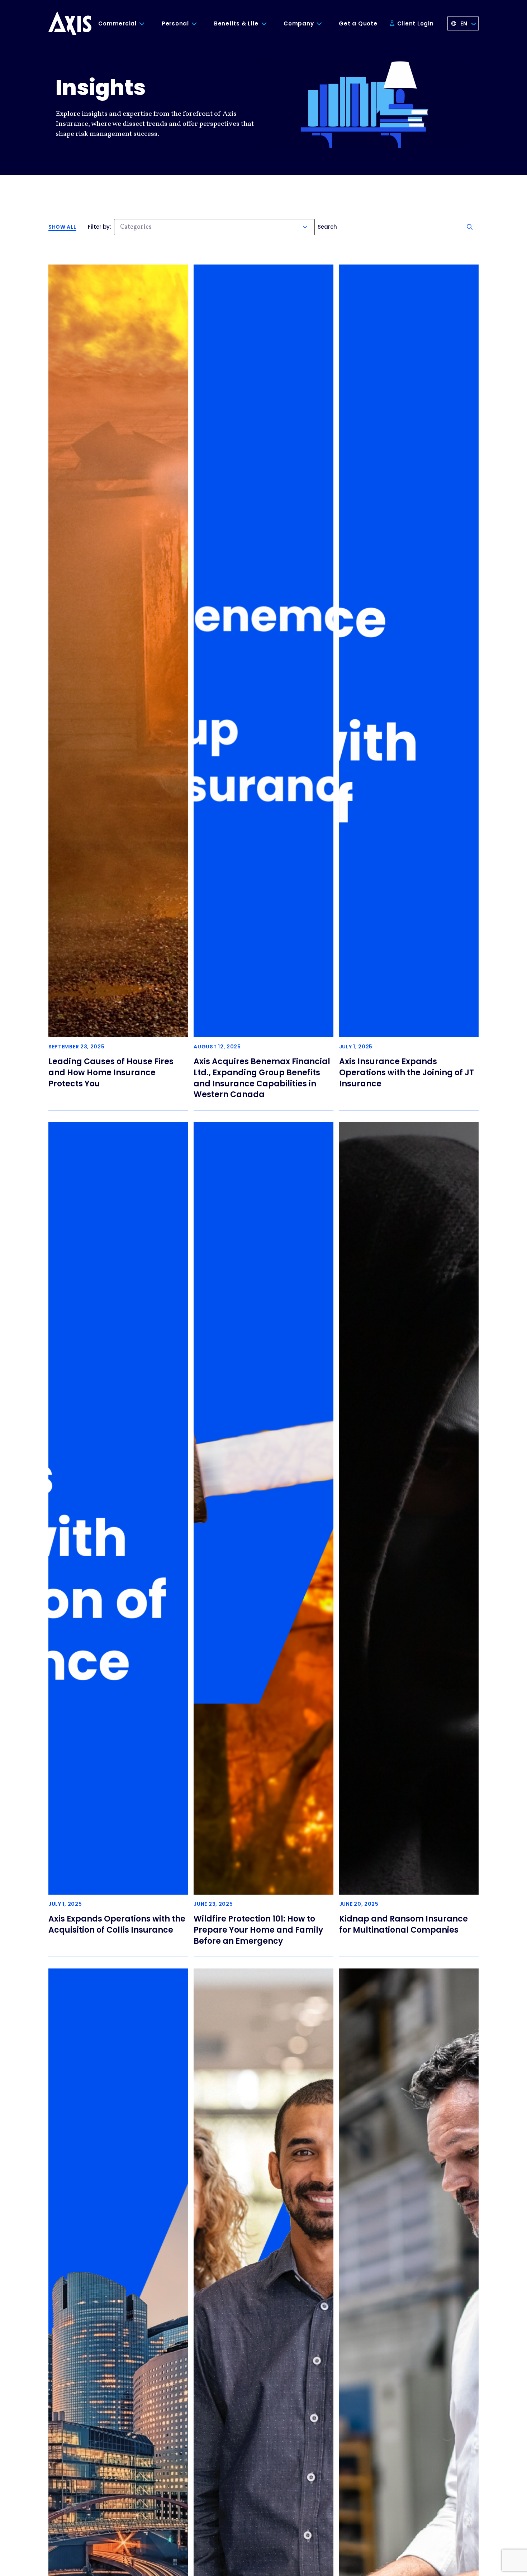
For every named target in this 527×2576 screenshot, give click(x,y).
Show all (62, 227)
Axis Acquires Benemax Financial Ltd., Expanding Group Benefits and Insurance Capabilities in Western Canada (262, 1078)
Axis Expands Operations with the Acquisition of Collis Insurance (117, 1924)
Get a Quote (358, 23)
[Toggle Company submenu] (324, 24)
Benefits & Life (236, 23)
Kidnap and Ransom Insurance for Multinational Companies (403, 1924)
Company (299, 23)
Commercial (117, 23)
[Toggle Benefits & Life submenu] (269, 24)
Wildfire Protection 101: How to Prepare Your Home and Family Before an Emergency (258, 1930)
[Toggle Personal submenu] (200, 24)
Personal (175, 23)
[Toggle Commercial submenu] (147, 24)
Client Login (415, 23)
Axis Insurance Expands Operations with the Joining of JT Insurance (407, 1073)
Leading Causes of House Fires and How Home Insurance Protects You (111, 1073)
